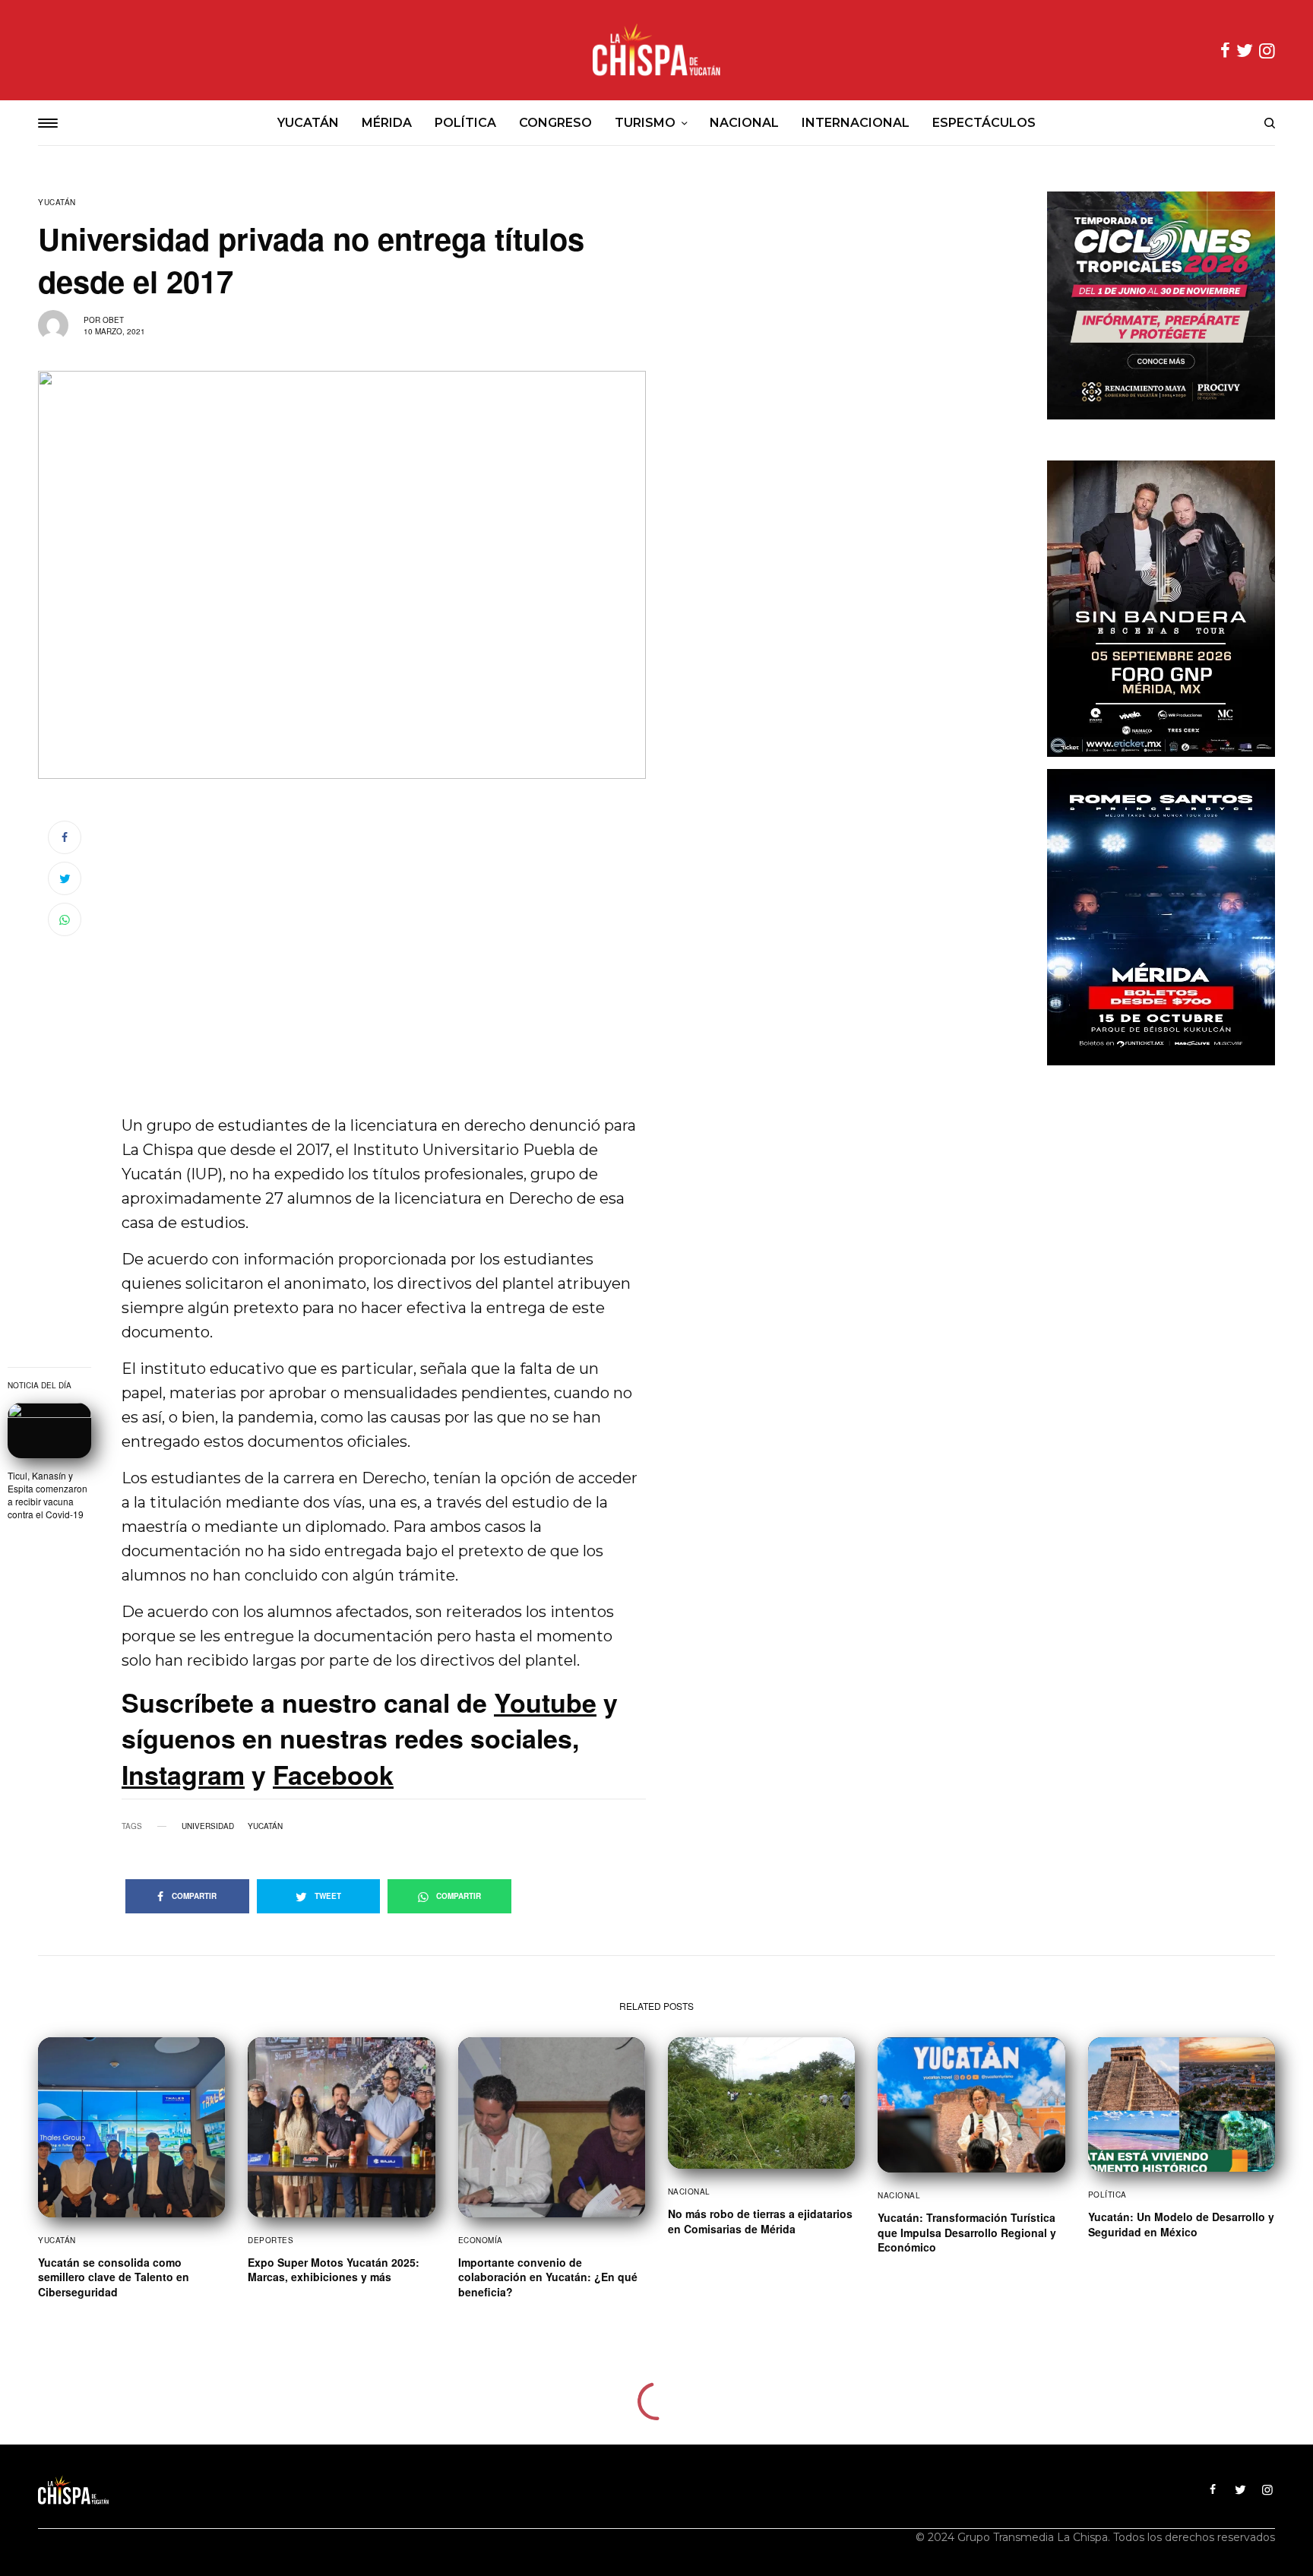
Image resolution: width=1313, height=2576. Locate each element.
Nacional (689, 2191)
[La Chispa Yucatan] (656, 50)
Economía (481, 2240)
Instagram (183, 1774)
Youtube (545, 1702)
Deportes (271, 2240)
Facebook (333, 1774)
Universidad (208, 1826)
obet (113, 320)
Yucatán (57, 202)
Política (1107, 2195)
